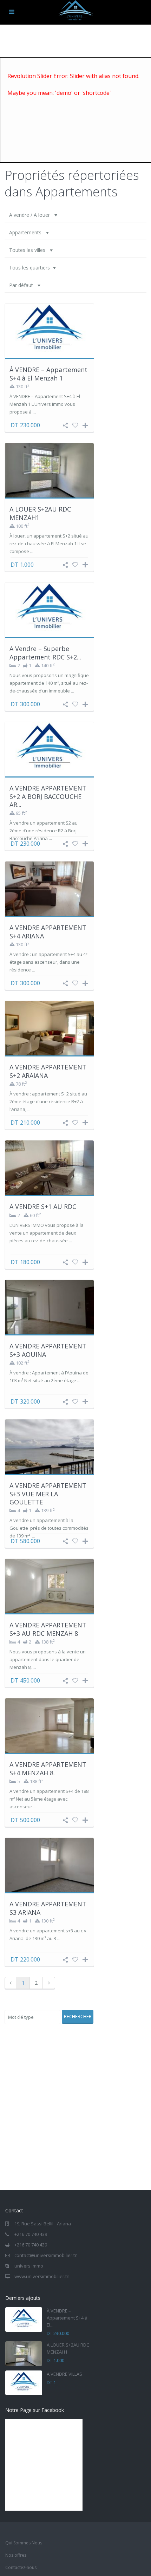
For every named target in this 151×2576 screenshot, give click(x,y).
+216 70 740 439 (31, 2234)
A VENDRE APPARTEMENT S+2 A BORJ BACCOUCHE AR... (48, 796)
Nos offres (16, 2555)
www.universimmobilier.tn (42, 2276)
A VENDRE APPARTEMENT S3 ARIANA (48, 1908)
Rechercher (78, 2016)
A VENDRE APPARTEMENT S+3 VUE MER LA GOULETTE (48, 1494)
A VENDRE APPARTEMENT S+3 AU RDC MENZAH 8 (48, 1629)
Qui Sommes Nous (24, 2543)
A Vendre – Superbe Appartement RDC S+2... (45, 653)
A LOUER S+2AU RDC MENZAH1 (40, 513)
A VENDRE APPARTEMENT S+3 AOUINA (48, 1350)
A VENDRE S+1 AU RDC (43, 1206)
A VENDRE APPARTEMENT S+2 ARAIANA (48, 1071)
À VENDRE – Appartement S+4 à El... (67, 2318)
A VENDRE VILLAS (64, 2374)
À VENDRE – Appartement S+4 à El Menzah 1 (48, 374)
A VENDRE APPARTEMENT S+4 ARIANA (48, 932)
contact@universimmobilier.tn (46, 2255)
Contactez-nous (21, 2567)
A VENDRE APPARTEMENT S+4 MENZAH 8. (48, 1768)
